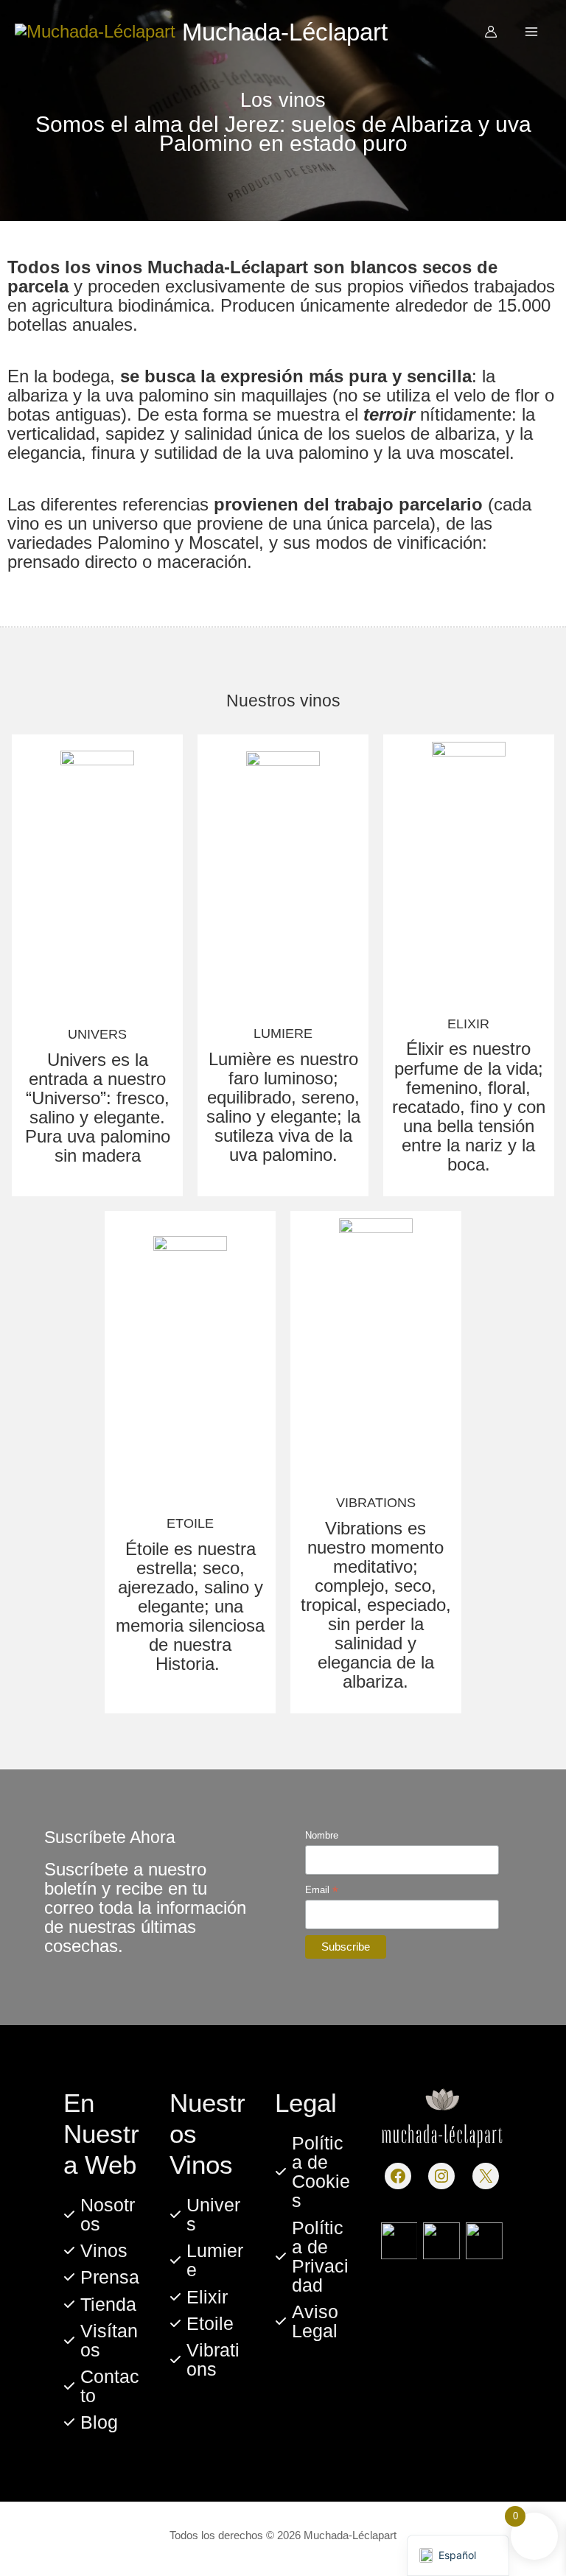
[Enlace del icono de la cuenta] (491, 32)
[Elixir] (199, 2297)
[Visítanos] (102, 2340)
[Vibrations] (208, 2359)
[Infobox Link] (97, 965)
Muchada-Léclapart (285, 32)
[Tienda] (100, 2304)
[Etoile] (202, 2323)
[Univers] (208, 2214)
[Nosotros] (102, 2214)
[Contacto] (102, 2386)
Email (322, 1891)
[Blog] (91, 2422)
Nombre (322, 1835)
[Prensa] (101, 2277)
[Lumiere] (208, 2260)
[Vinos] (95, 2250)
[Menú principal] (532, 32)
